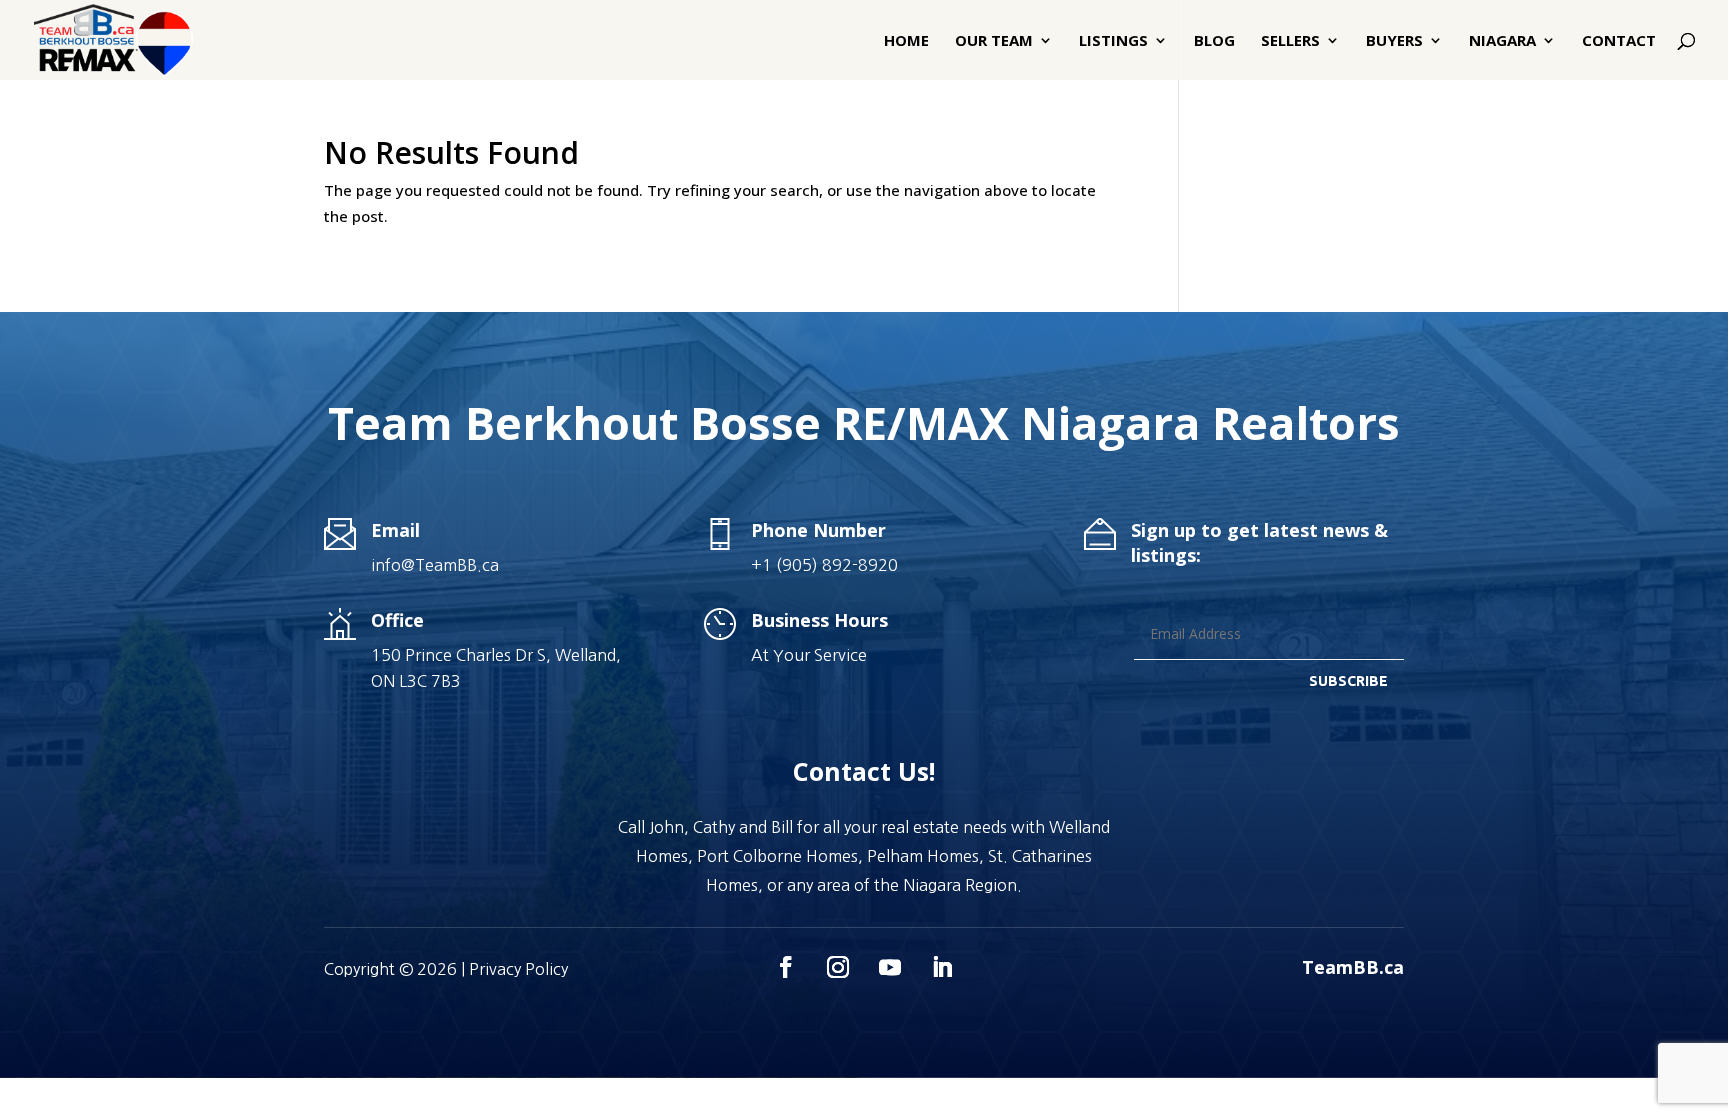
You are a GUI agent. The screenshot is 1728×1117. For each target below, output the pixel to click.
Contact (1619, 41)
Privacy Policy (518, 969)
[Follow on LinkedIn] (942, 967)
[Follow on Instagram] (838, 967)
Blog (1214, 41)
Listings (1113, 41)
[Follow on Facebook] (786, 967)
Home (906, 41)
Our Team (994, 41)
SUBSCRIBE (1348, 681)
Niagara (1502, 41)
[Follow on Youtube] (890, 967)
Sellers (1290, 41)
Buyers (1394, 41)
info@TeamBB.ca (435, 565)
